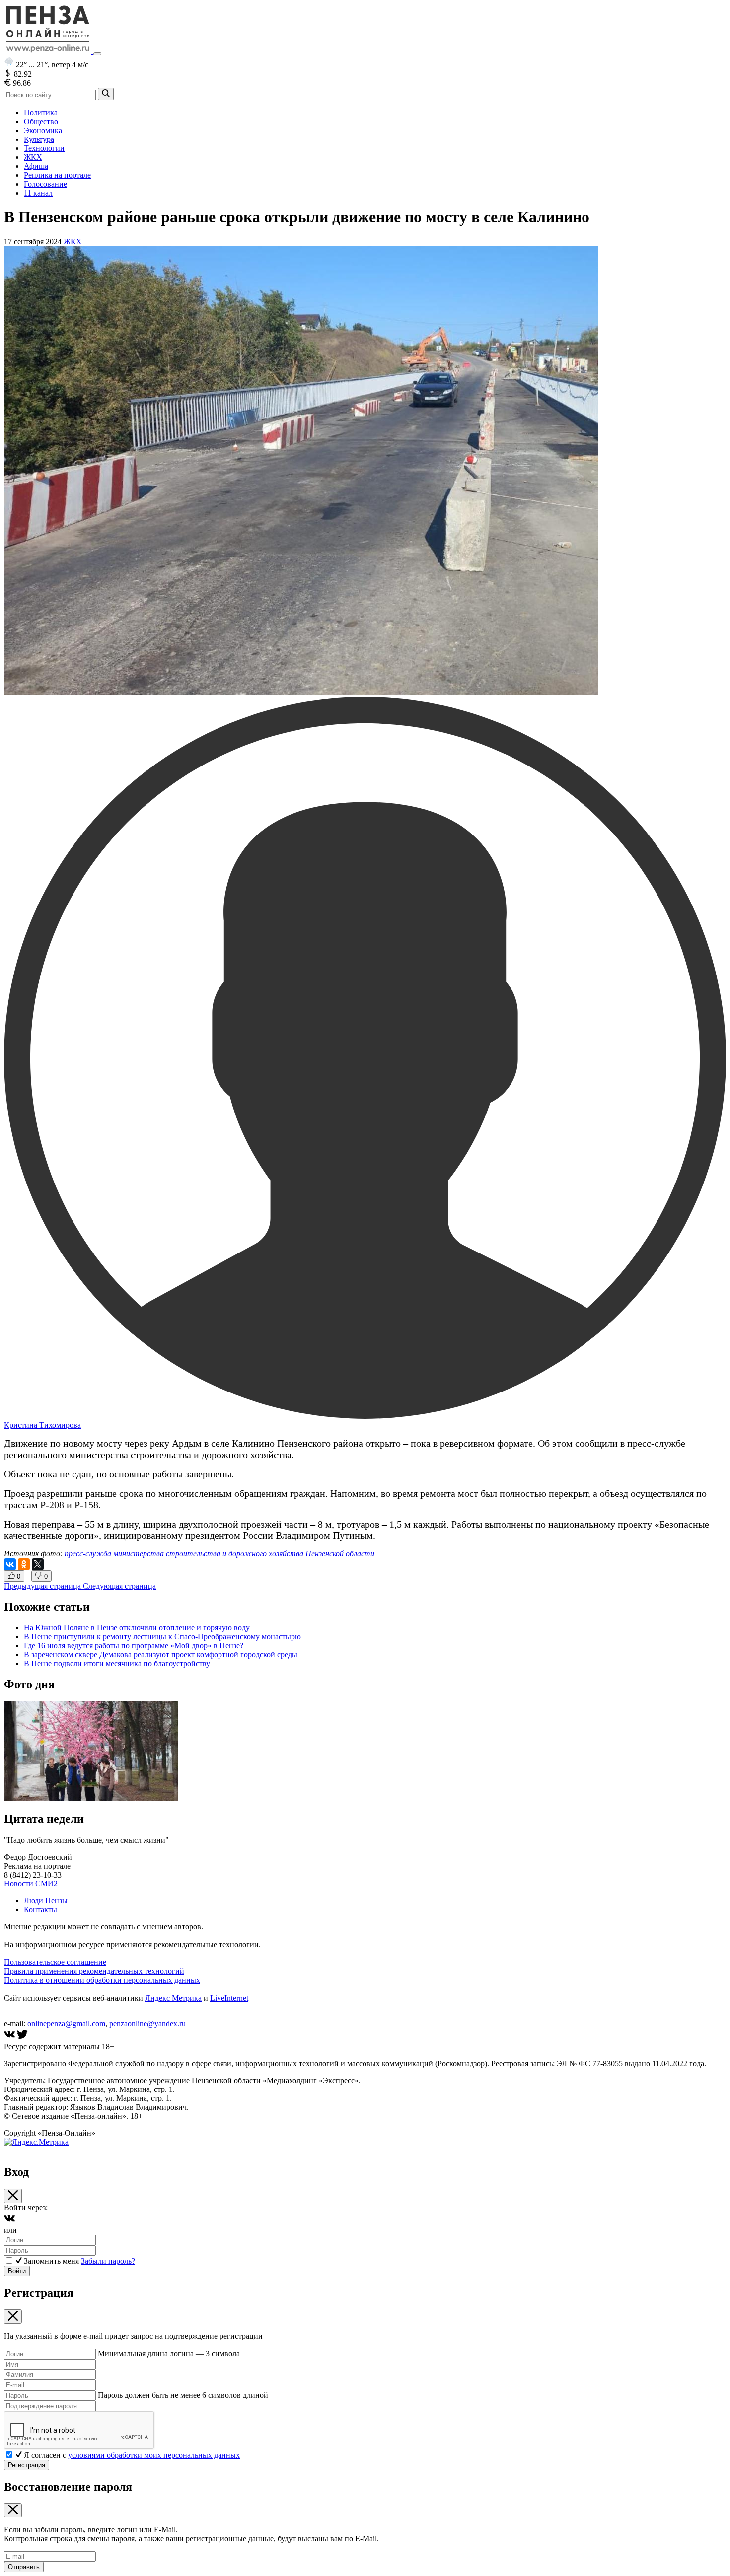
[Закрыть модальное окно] (13, 2196)
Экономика (43, 130)
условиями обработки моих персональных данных (154, 2455)
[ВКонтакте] (10, 1564)
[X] (38, 1564)
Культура (39, 139)
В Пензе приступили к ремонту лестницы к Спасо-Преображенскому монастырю (162, 1636)
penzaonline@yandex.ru (147, 2024)
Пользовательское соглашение (55, 1962)
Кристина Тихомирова (42, 1425)
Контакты (40, 1910)
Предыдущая (42, 1586)
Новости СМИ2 (31, 1884)
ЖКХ (33, 157)
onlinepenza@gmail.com (66, 2024)
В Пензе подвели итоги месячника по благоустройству (117, 1663)
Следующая (119, 1586)
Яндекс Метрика (173, 1998)
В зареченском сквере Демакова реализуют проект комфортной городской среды (161, 1654)
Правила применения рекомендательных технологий (94, 1971)
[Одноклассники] (24, 1564)
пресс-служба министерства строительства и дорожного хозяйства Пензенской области (219, 1554)
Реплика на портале (57, 175)
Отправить (24, 2567)
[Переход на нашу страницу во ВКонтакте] (10, 2038)
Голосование (45, 184)
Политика (41, 112)
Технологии (44, 148)
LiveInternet (229, 1998)
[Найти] (106, 94)
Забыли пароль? (108, 2261)
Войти (17, 2271)
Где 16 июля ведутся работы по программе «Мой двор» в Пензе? (134, 1645)
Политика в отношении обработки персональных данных (102, 1980)
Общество (41, 121)
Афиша (36, 166)
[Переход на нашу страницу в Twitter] (22, 2038)
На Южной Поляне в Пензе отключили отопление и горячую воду (137, 1628)
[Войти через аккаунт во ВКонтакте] (9, 2221)
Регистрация (27, 2465)
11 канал (38, 193)
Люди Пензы (46, 1901)
